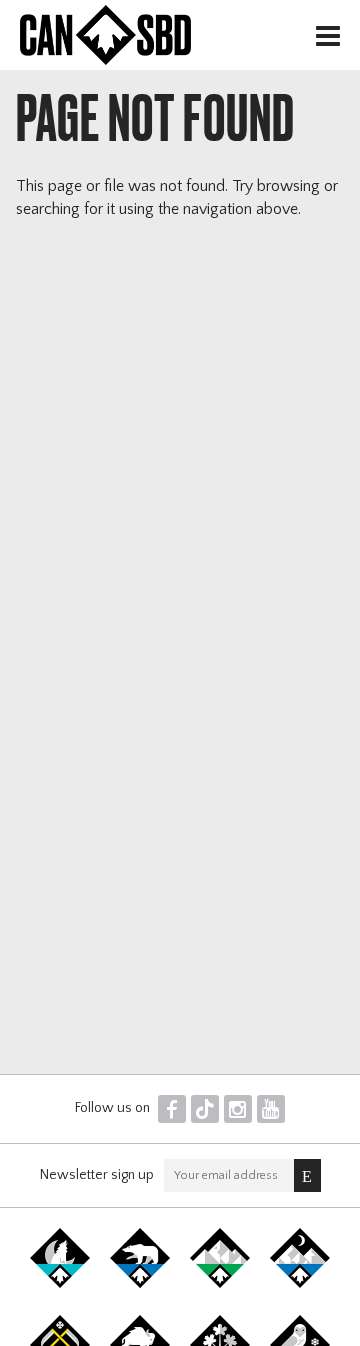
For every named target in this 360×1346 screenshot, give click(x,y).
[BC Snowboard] (220, 1284)
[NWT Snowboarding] (140, 1284)
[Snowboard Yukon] (60, 1284)
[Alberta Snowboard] (300, 1284)
